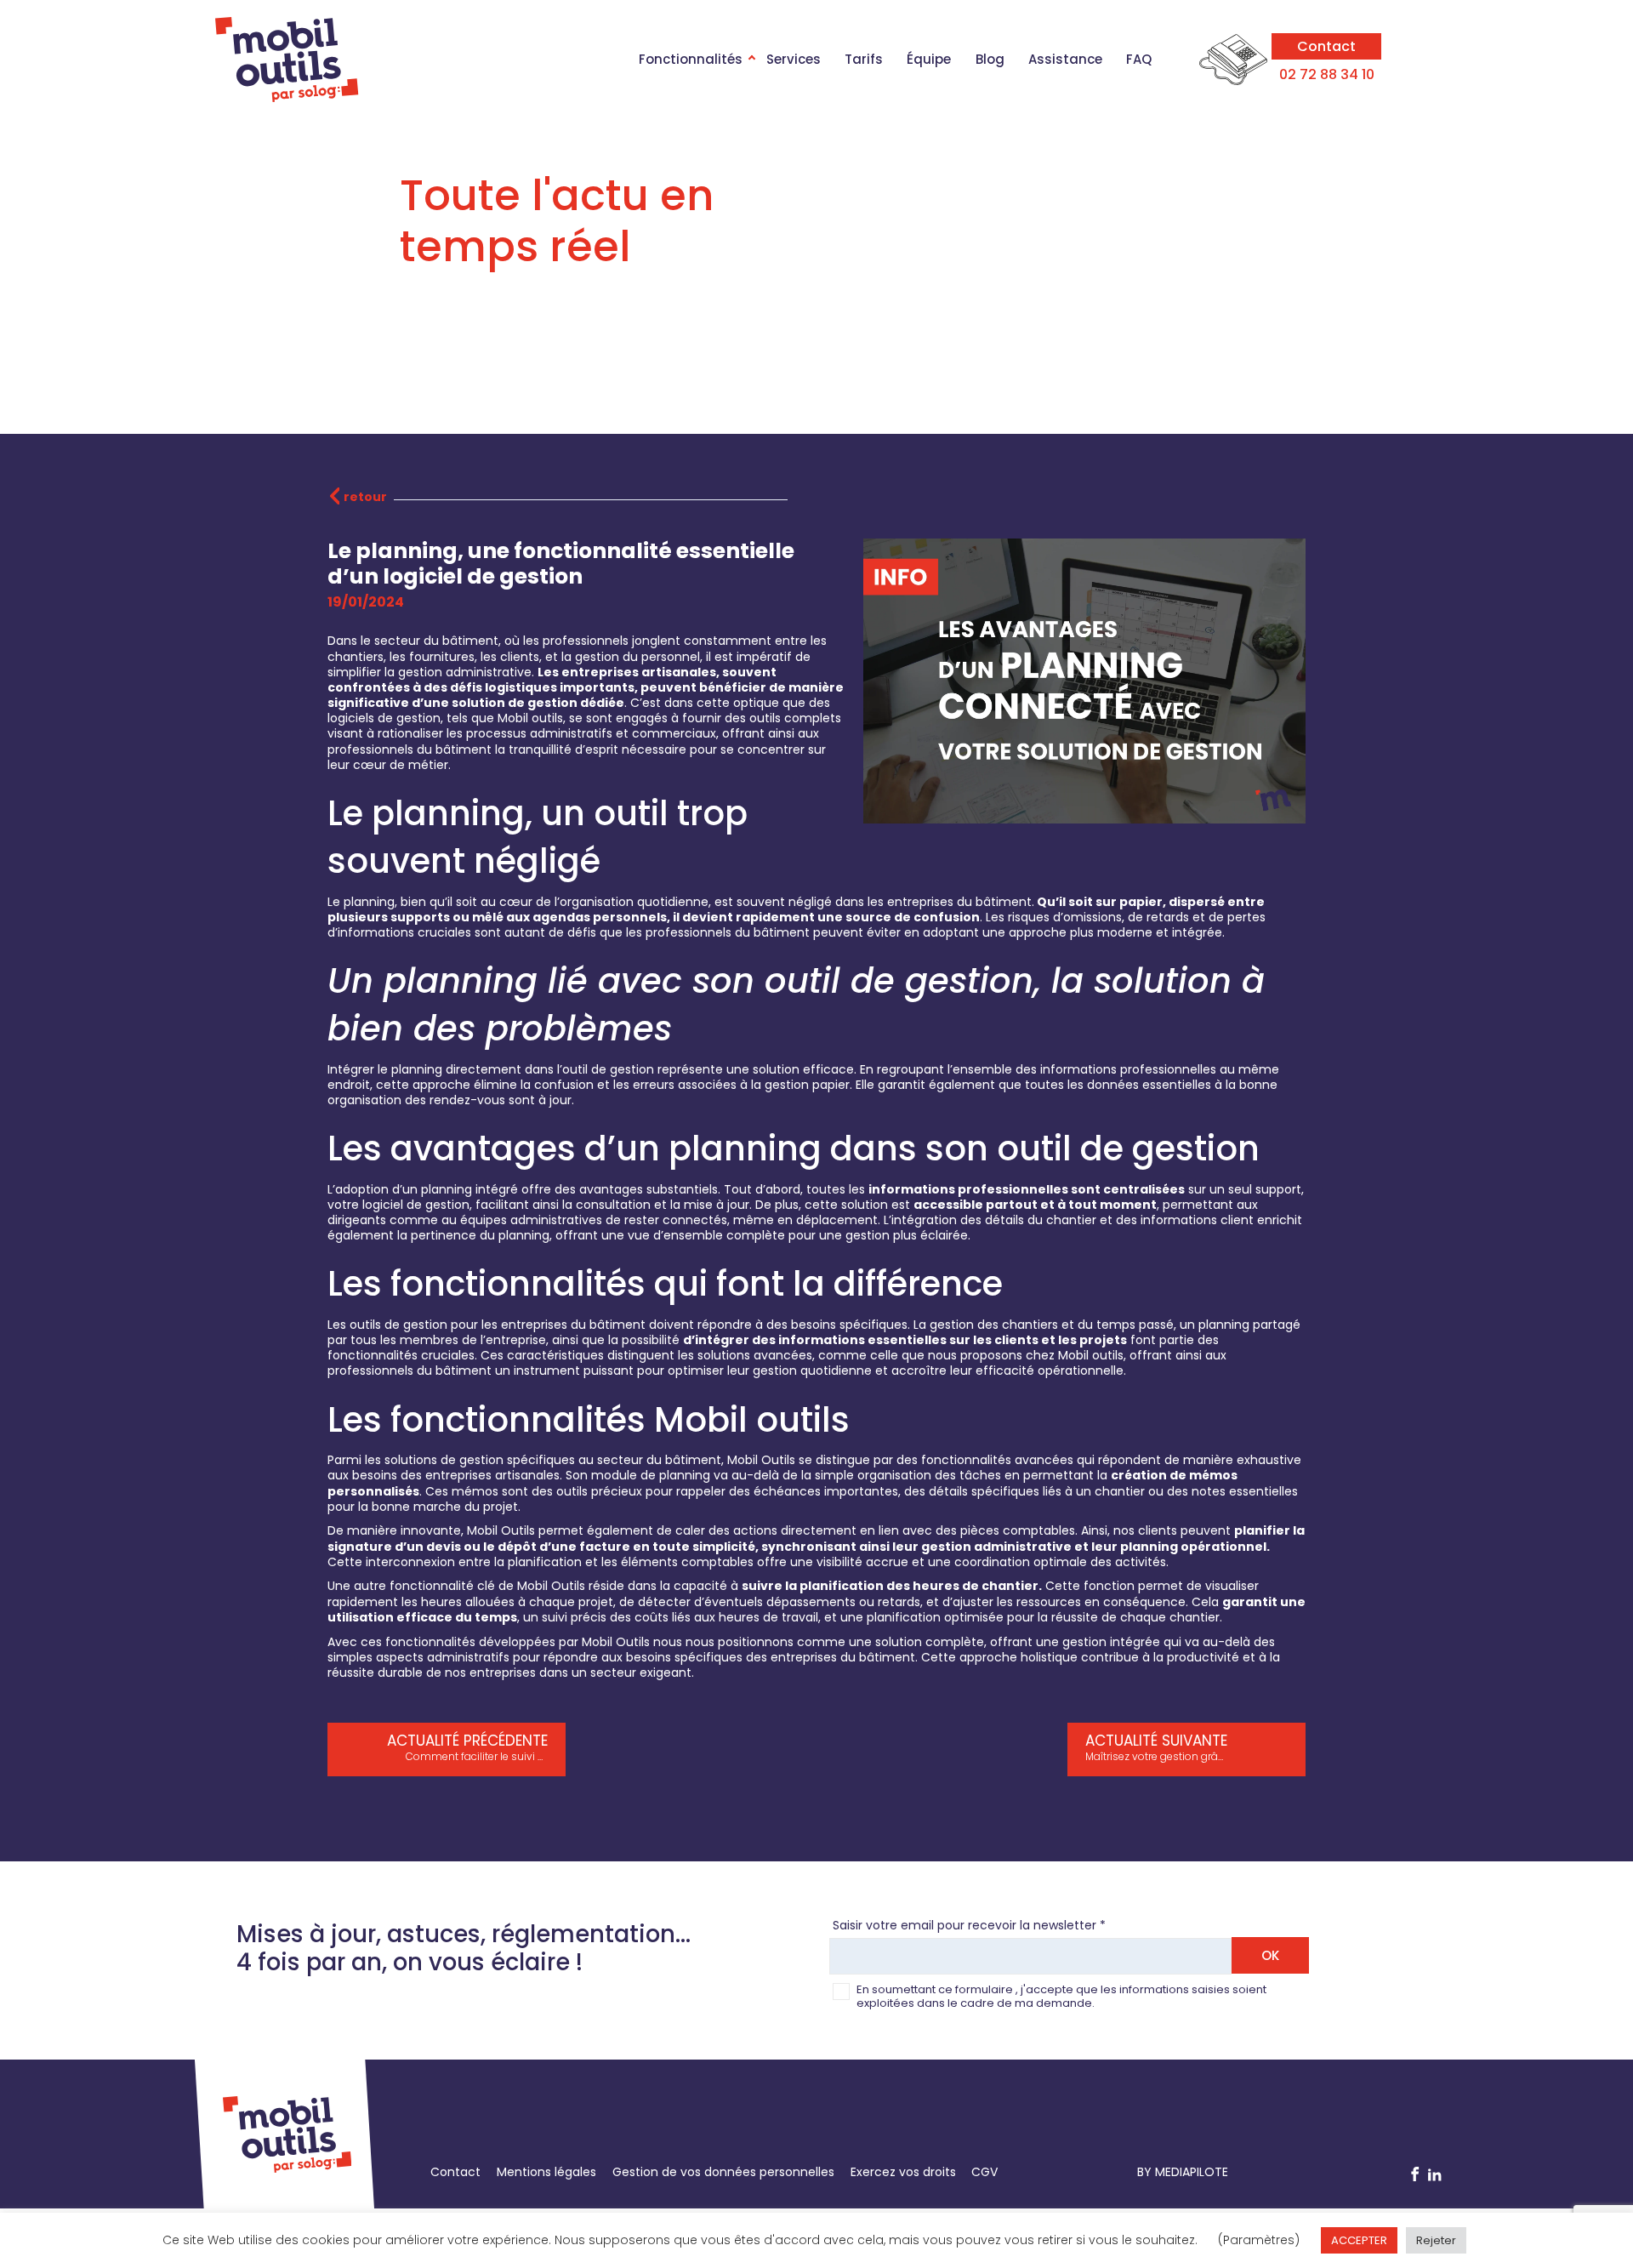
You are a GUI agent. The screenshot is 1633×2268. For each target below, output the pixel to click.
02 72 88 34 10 (1327, 74)
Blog (990, 59)
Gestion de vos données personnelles (723, 2172)
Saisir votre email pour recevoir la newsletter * (969, 1925)
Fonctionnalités (691, 59)
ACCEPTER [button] (1359, 2240)
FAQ (1139, 59)
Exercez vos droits (903, 2172)
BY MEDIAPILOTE (1183, 2172)
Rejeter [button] (1436, 2240)
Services (794, 59)
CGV (984, 2172)
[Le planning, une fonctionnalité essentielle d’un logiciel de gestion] (1084, 816)
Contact (1326, 46)
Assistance (1065, 59)
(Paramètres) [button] (1259, 2240)
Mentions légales (546, 2172)
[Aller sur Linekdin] (1435, 2175)
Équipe (929, 59)
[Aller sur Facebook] (1415, 2175)
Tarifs (864, 59)
